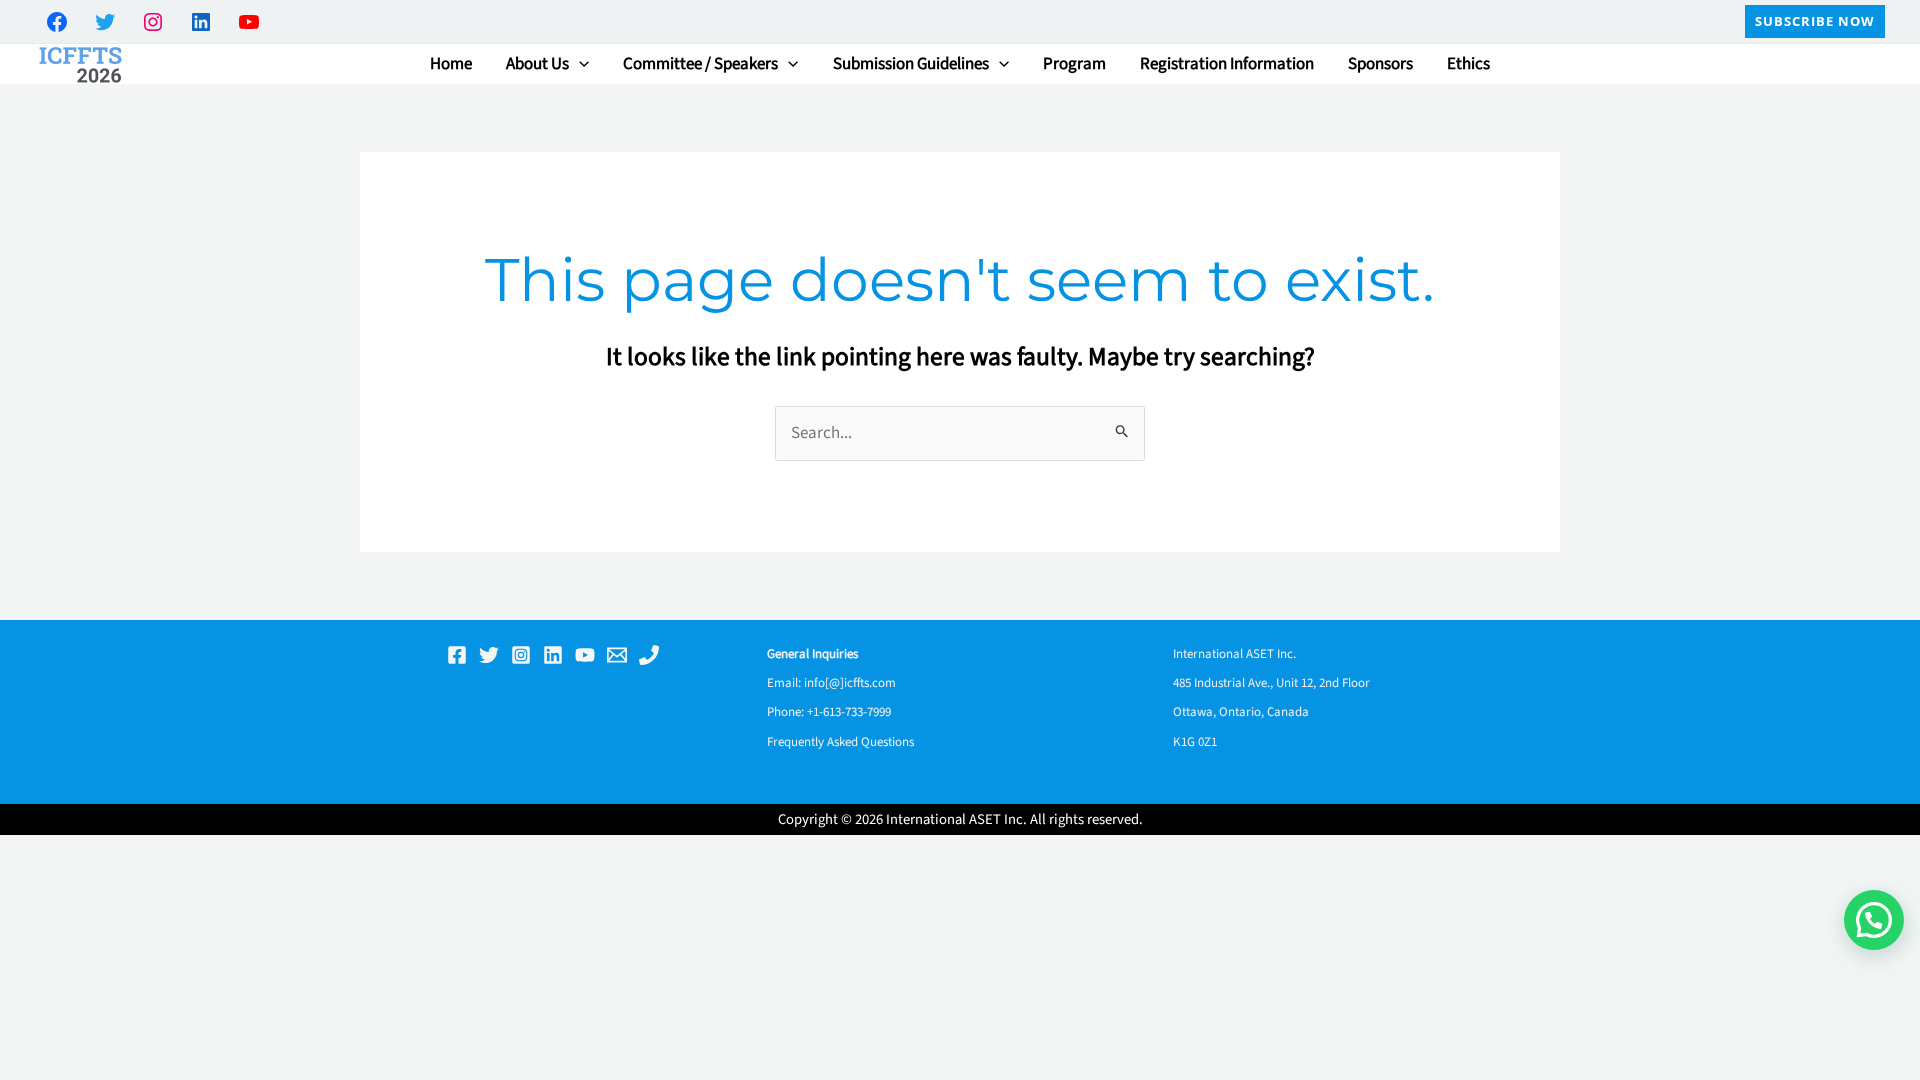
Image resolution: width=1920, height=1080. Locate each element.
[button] (1815, 21)
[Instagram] (521, 655)
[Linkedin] (553, 655)
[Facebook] (457, 655)
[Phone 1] (649, 655)
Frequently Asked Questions (840, 742)
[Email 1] (617, 655)
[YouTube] (585, 655)
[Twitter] (489, 655)
